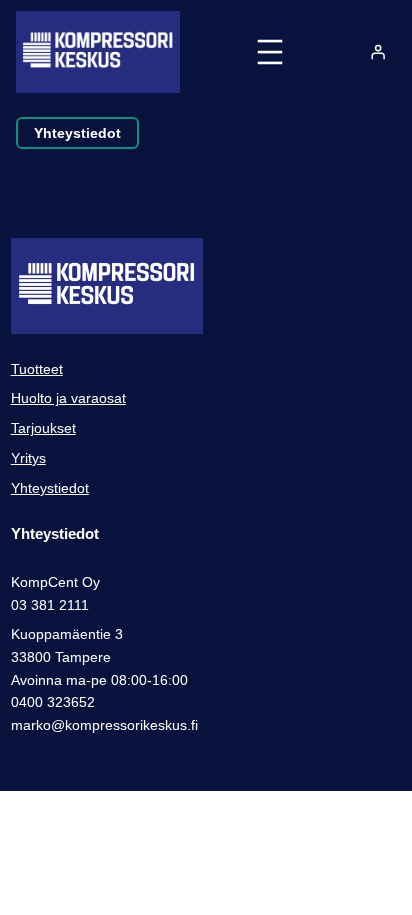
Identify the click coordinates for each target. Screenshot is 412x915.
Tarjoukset (43, 428)
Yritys (28, 458)
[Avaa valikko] (270, 52)
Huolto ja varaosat (68, 398)
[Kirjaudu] (378, 52)
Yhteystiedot (77, 133)
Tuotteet (37, 369)
